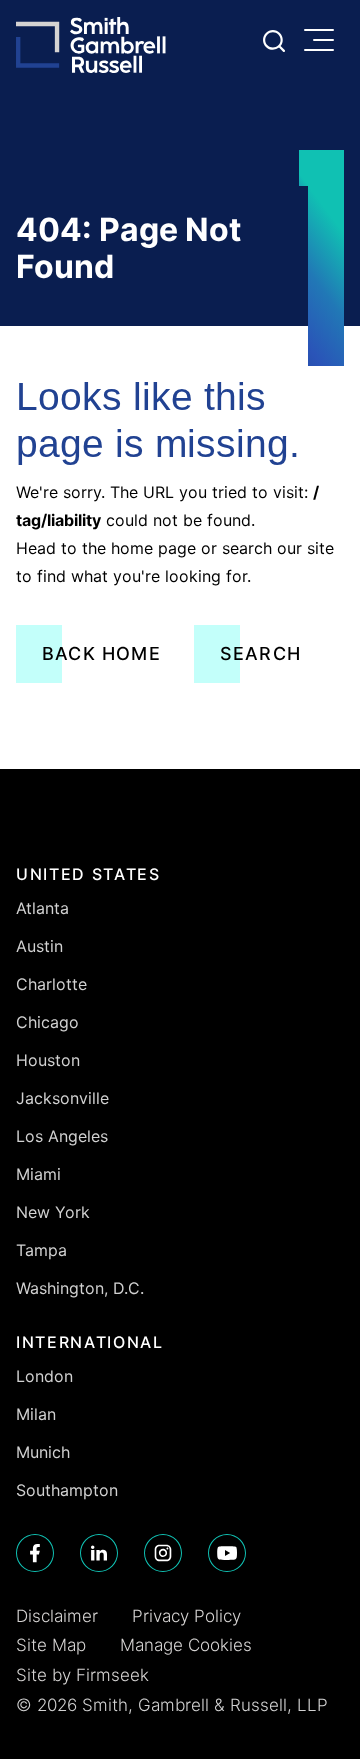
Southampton (67, 1490)
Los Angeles (62, 1136)
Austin (39, 946)
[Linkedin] (99, 1553)
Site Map (51, 1645)
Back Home (101, 653)
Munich (43, 1452)
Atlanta (42, 908)
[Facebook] (35, 1553)
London (44, 1376)
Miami (38, 1174)
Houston (48, 1060)
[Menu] (324, 42)
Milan (36, 1414)
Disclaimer (57, 1616)
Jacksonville (62, 1098)
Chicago (47, 1022)
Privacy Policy (186, 1616)
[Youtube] (227, 1553)
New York (53, 1212)
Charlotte (51, 984)
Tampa (41, 1250)
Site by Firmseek (82, 1675)
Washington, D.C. (80, 1288)
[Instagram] (163, 1553)
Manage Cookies (186, 1645)
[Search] (274, 41)
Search (260, 653)
